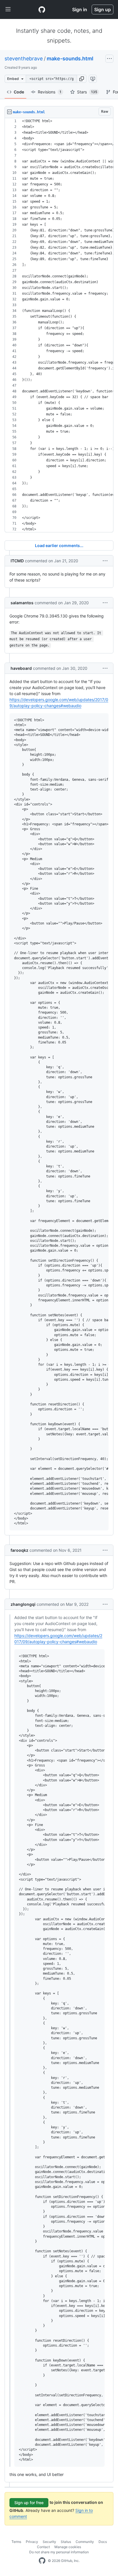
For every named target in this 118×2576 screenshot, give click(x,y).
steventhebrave (24, 58)
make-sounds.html (70, 58)
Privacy (32, 2542)
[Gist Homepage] (42, 9)
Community (85, 2542)
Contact (43, 2547)
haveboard (21, 668)
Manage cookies (68, 2547)
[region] (59, 325)
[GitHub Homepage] (42, 2561)
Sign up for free (29, 2503)
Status (66, 2542)
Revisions (50, 92)
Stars (87, 92)
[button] (82, 79)
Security (49, 2542)
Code (19, 92)
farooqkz (19, 1550)
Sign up (103, 9)
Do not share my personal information (59, 2552)
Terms (16, 2542)
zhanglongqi (23, 1604)
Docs (103, 2542)
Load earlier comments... (59, 545)
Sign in (80, 9)
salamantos (22, 603)
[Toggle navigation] (8, 9)
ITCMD (17, 561)
